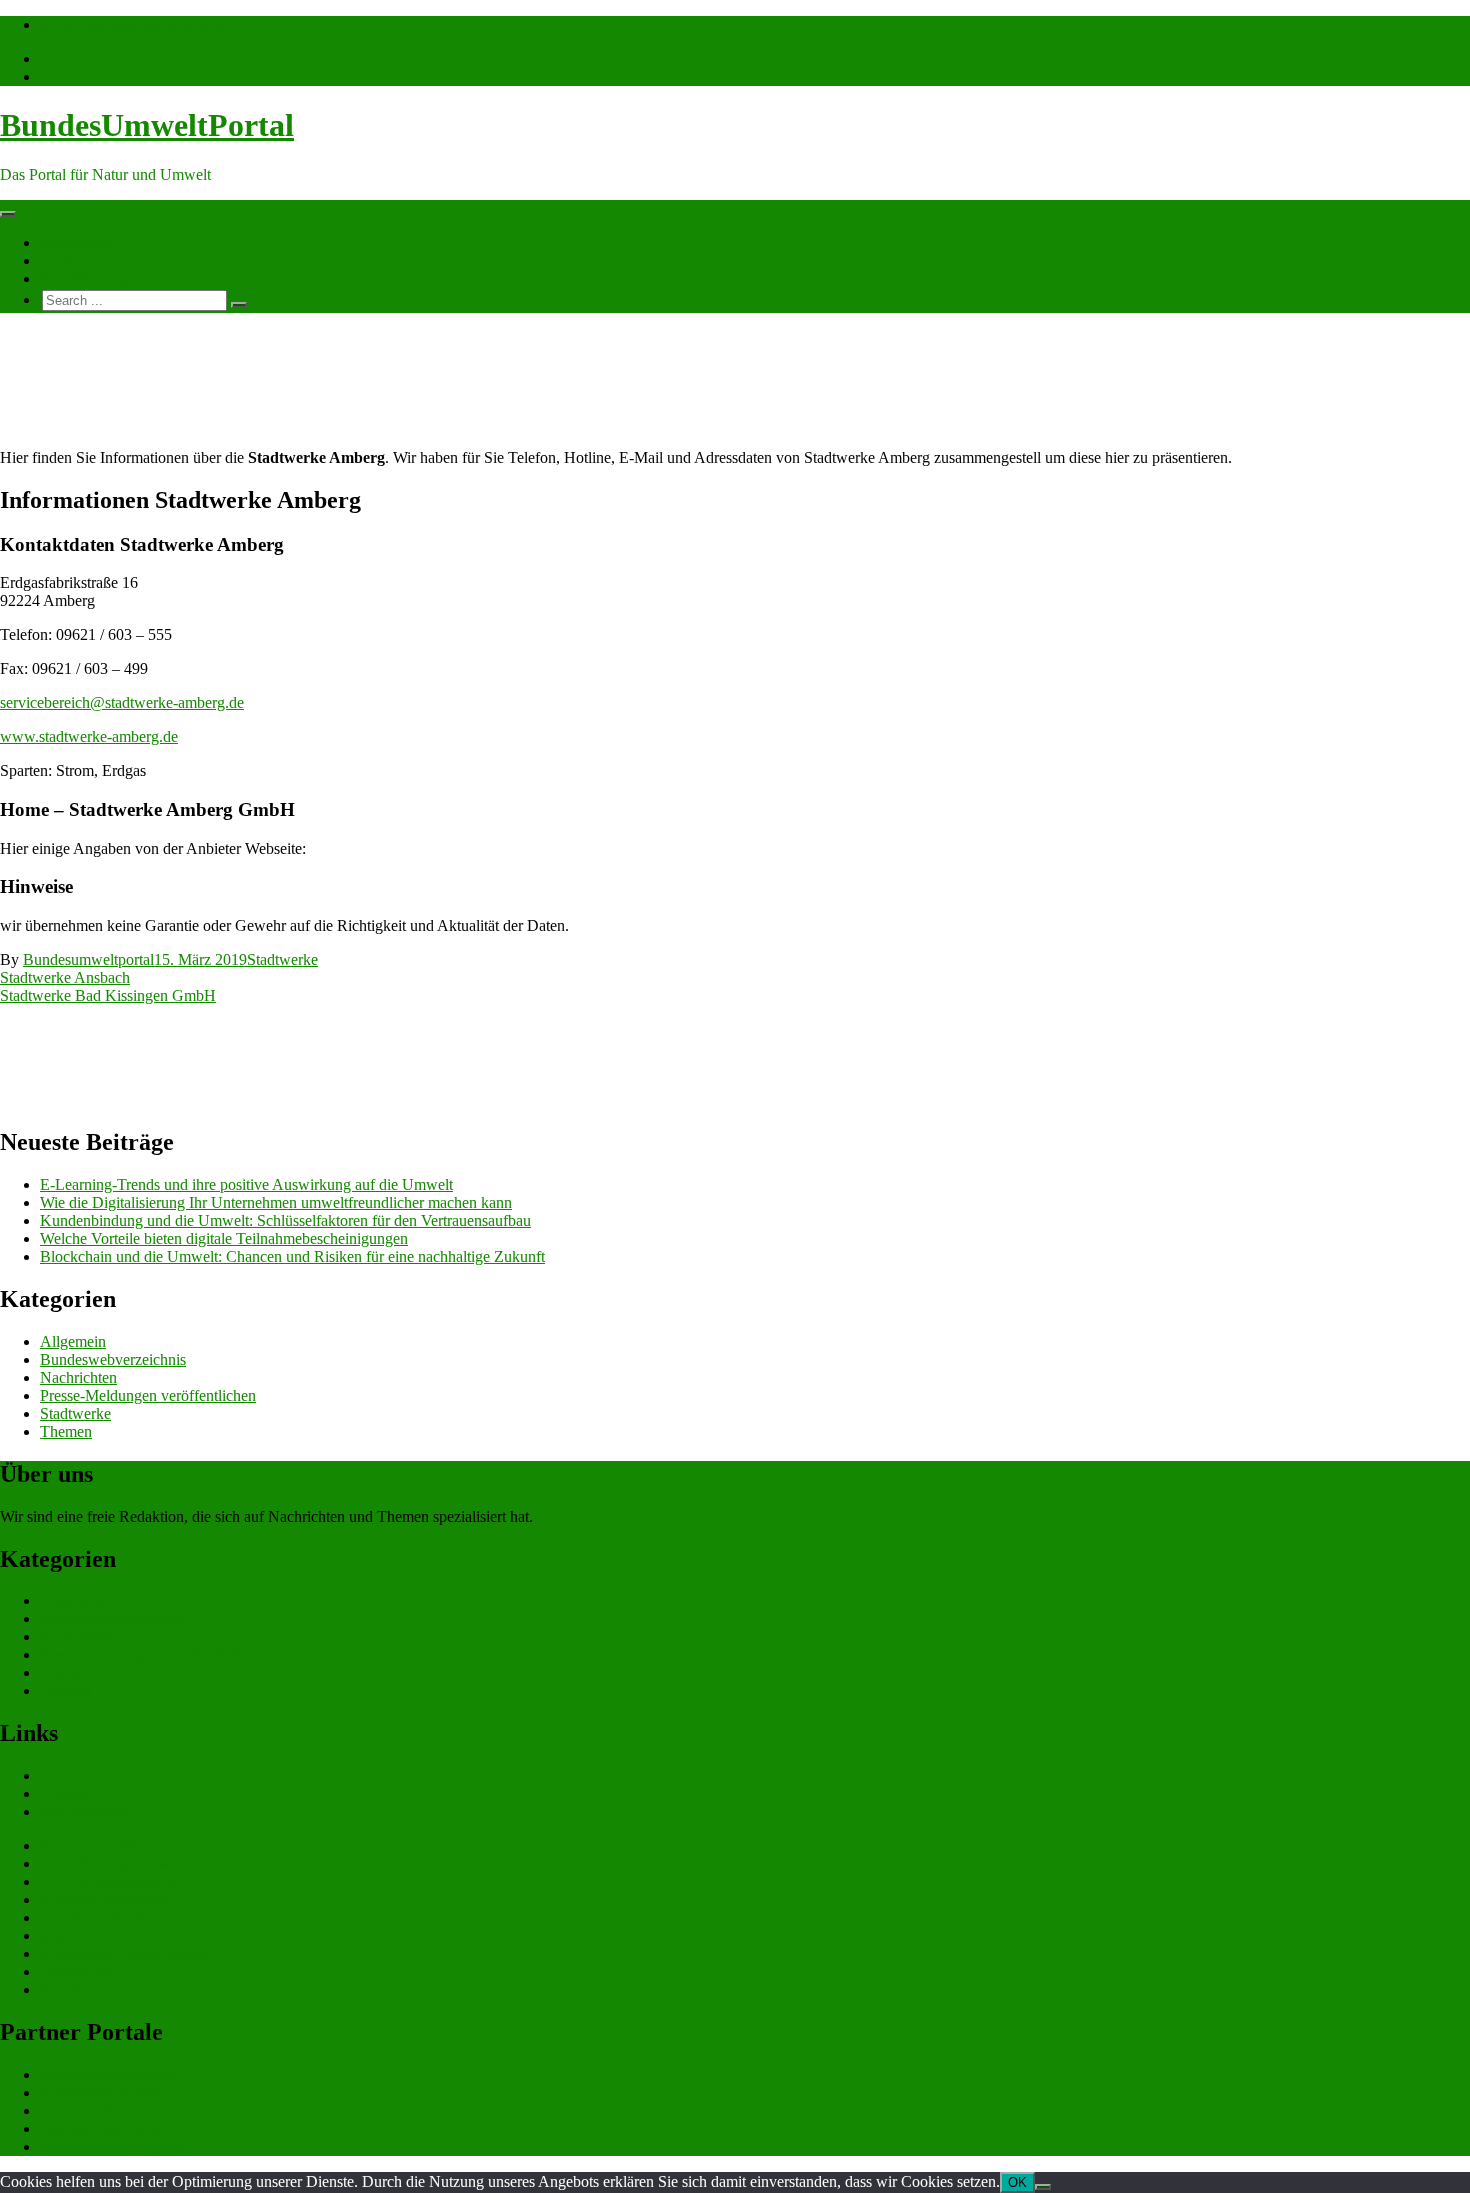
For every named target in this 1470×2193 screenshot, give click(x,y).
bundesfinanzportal (100, 2092)
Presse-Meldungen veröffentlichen (148, 1395)
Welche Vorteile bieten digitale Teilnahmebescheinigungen (224, 1238)
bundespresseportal (100, 2128)
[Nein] (1043, 2187)
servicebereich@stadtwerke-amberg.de (122, 702)
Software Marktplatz (104, 1899)
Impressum (74, 1989)
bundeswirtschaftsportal (114, 2146)
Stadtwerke (282, 959)
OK (1017, 2182)
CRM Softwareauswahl (114, 1863)
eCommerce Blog (95, 1845)
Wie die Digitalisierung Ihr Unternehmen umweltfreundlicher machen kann (276, 1202)
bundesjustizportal (97, 2110)
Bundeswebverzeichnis (113, 1359)
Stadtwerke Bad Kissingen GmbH (108, 995)
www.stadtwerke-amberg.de (89, 736)
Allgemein (73, 1341)
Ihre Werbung (83, 278)
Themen (66, 260)
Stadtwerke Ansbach (65, 977)
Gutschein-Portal (93, 1917)
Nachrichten (78, 242)
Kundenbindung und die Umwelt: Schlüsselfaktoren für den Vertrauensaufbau (285, 1220)
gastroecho (74, 1935)
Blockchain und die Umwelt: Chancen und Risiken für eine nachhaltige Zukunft (292, 1256)
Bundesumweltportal (88, 959)
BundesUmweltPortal (147, 125)
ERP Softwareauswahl (111, 1881)
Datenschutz (79, 1971)
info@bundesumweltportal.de (133, 24)
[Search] (239, 305)
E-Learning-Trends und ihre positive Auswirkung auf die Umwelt (246, 1184)
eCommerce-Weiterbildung (125, 1953)
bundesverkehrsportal (107, 2074)
